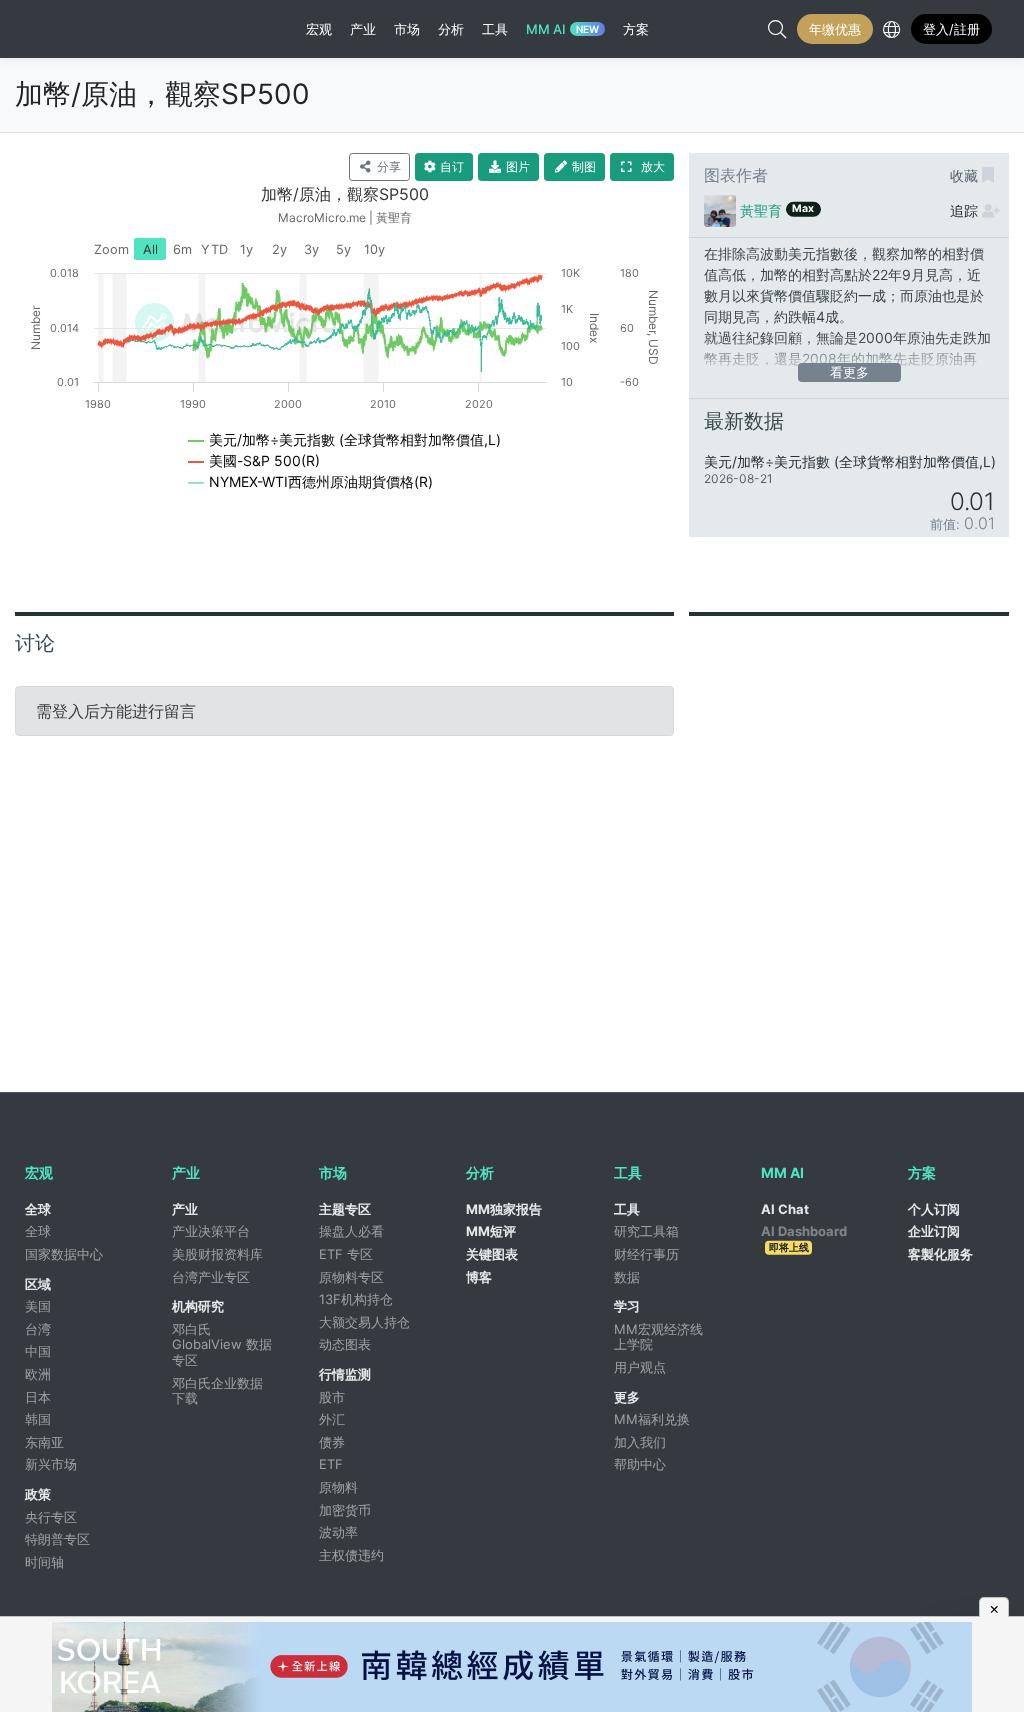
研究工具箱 (646, 1231)
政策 (38, 1494)
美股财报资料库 (217, 1254)
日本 (38, 1397)
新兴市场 (51, 1464)
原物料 (338, 1487)
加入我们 (640, 1442)
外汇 (332, 1419)
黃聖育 (761, 210)
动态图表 (345, 1344)
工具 (627, 1209)
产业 (185, 1209)
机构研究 (198, 1306)
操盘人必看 (351, 1231)
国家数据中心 (64, 1254)
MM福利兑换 (652, 1419)
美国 (38, 1306)
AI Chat (785, 1209)
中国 (38, 1351)
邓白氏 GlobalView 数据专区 (222, 1344)
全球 (38, 1209)
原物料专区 (351, 1277)
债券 (332, 1442)
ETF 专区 (346, 1254)
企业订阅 (934, 1231)
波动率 (338, 1532)
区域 (38, 1284)
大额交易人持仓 (364, 1322)
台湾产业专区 (211, 1277)
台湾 (38, 1329)
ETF (331, 1464)
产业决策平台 (211, 1231)
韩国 (38, 1419)
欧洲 (38, 1374)
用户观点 (640, 1367)
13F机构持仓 (356, 1299)
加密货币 (345, 1510)
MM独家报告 (504, 1209)
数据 (627, 1277)
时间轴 (44, 1562)
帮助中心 (640, 1464)
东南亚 (44, 1442)
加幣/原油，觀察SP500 (162, 94)
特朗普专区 (57, 1539)
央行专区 (51, 1517)
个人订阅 (934, 1209)
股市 (332, 1397)
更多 (627, 1397)
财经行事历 (646, 1254)
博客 (479, 1277)
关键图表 (492, 1254)
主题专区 (345, 1209)
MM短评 (491, 1231)
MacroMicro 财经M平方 (113, 29)
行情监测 (345, 1374)
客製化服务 (940, 1254)
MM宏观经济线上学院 (658, 1337)
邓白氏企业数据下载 (217, 1391)
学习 (627, 1306)
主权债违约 (351, 1555)
